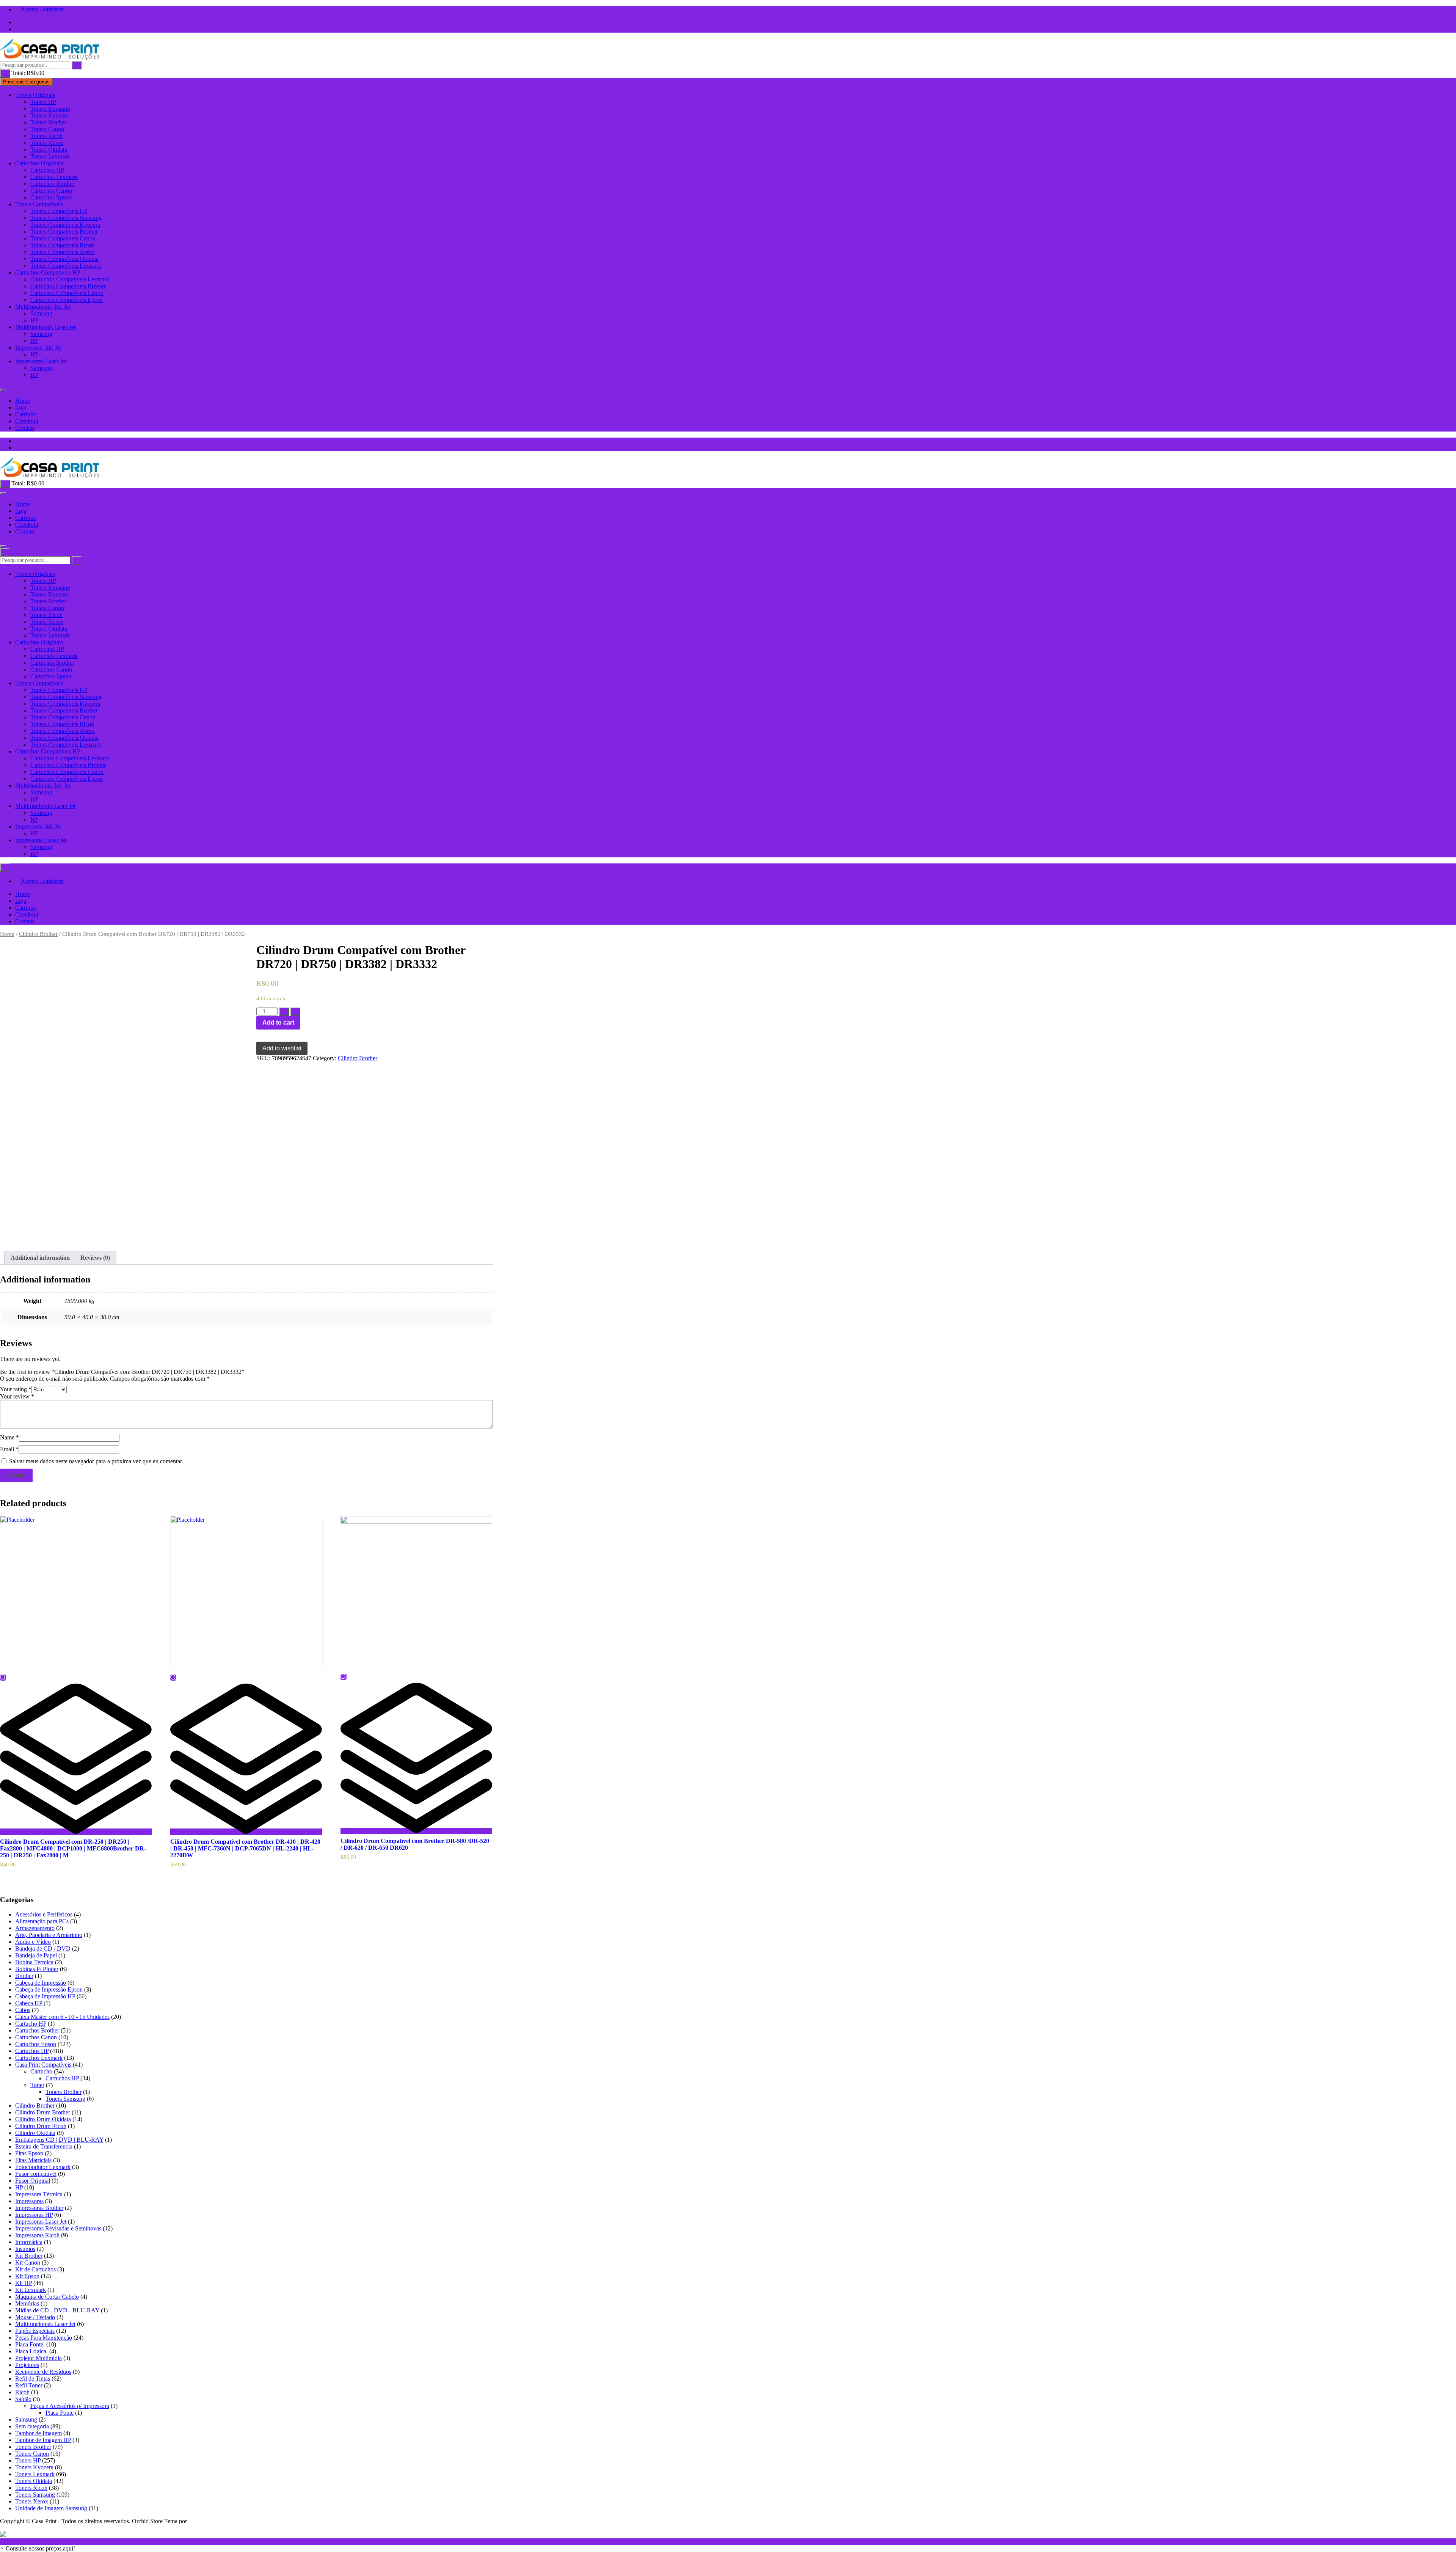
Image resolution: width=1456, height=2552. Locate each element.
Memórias (27, 2303)
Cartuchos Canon (51, 191)
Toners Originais (35, 95)
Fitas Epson (29, 2153)
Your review (17, 1396)
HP (34, 320)
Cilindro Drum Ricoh (41, 2126)
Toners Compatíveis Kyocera (65, 225)
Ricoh (22, 2392)
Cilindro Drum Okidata (43, 2119)
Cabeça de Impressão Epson (49, 1989)
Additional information (40, 1258)
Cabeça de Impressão (41, 1983)
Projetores (27, 2365)
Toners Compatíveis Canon (63, 238)
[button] (38, 2548)
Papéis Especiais (35, 2331)
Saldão (23, 2399)
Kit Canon (28, 2262)
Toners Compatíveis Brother (64, 232)
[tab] (40, 1258)
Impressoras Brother (39, 2208)
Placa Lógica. (31, 2351)
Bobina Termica (34, 1962)
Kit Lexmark (31, 2290)
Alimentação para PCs (42, 1921)
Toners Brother (48, 122)
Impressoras (29, 2201)
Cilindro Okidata (35, 2133)
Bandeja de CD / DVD (43, 1949)
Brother (24, 1976)
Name (9, 1437)
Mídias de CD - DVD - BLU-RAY (57, 2310)
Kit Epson (27, 2276)
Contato (25, 428)
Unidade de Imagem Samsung (51, 2508)
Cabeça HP (29, 2003)
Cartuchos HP (47, 170)
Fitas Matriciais (33, 2160)
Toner (37, 2085)
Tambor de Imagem (38, 2433)
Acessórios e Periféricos (44, 1914)
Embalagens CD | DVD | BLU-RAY (59, 2140)
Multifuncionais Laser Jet (45, 327)
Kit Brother (29, 2256)
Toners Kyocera (49, 115)
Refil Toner (29, 2385)
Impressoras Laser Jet (41, 361)
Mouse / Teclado (35, 2317)
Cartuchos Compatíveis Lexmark (70, 279)
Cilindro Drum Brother (43, 2112)
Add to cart (278, 1023)
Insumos (25, 2249)
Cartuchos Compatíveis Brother (68, 286)
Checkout (27, 421)
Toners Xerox (47, 143)
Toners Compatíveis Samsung (66, 218)
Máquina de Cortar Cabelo (47, 2297)
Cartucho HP (31, 2024)
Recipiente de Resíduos (43, 2372)
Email (9, 1449)
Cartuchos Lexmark (54, 177)
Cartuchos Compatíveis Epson (67, 300)
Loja (21, 407)
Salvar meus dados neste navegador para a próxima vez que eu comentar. (96, 1461)
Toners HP (43, 102)
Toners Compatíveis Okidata (64, 259)
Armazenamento (35, 1928)
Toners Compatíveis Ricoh (62, 245)
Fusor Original (33, 2181)
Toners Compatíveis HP (59, 211)
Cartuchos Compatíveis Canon (67, 293)
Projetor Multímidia (38, 2358)
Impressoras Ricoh (37, 2235)
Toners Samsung (50, 109)
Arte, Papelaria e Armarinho (49, 1935)
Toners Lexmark (50, 156)
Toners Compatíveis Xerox (63, 252)
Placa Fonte (60, 2413)
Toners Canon (47, 129)
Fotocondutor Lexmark (43, 2167)
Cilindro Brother (38, 934)
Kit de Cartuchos (35, 2269)
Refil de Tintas (33, 2379)
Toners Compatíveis (39, 204)
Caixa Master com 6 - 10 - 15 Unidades (62, 2017)
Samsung (41, 313)
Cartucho (41, 2071)
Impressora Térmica (39, 2194)
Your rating (16, 1389)
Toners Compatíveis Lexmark (66, 266)
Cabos (23, 2010)
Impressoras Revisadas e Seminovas (58, 2228)
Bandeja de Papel (36, 1955)
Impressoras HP (34, 2215)
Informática (29, 2242)
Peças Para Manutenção (44, 2338)
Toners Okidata (49, 150)
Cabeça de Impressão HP (45, 1996)
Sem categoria (32, 2426)
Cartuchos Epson (51, 197)
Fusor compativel (36, 2174)
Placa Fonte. (30, 2344)
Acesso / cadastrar (42, 9)
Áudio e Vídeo (33, 1942)
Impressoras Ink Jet (38, 348)
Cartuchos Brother (52, 184)
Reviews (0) (95, 1258)
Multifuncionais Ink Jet (43, 307)
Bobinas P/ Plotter (37, 1969)
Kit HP (24, 2283)
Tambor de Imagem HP (43, 2440)
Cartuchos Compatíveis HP (48, 272)
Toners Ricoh (46, 136)
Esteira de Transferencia (44, 2146)
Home (23, 401)
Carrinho (26, 414)
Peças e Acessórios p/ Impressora (70, 2406)
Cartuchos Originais (39, 163)
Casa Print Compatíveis (43, 2065)
